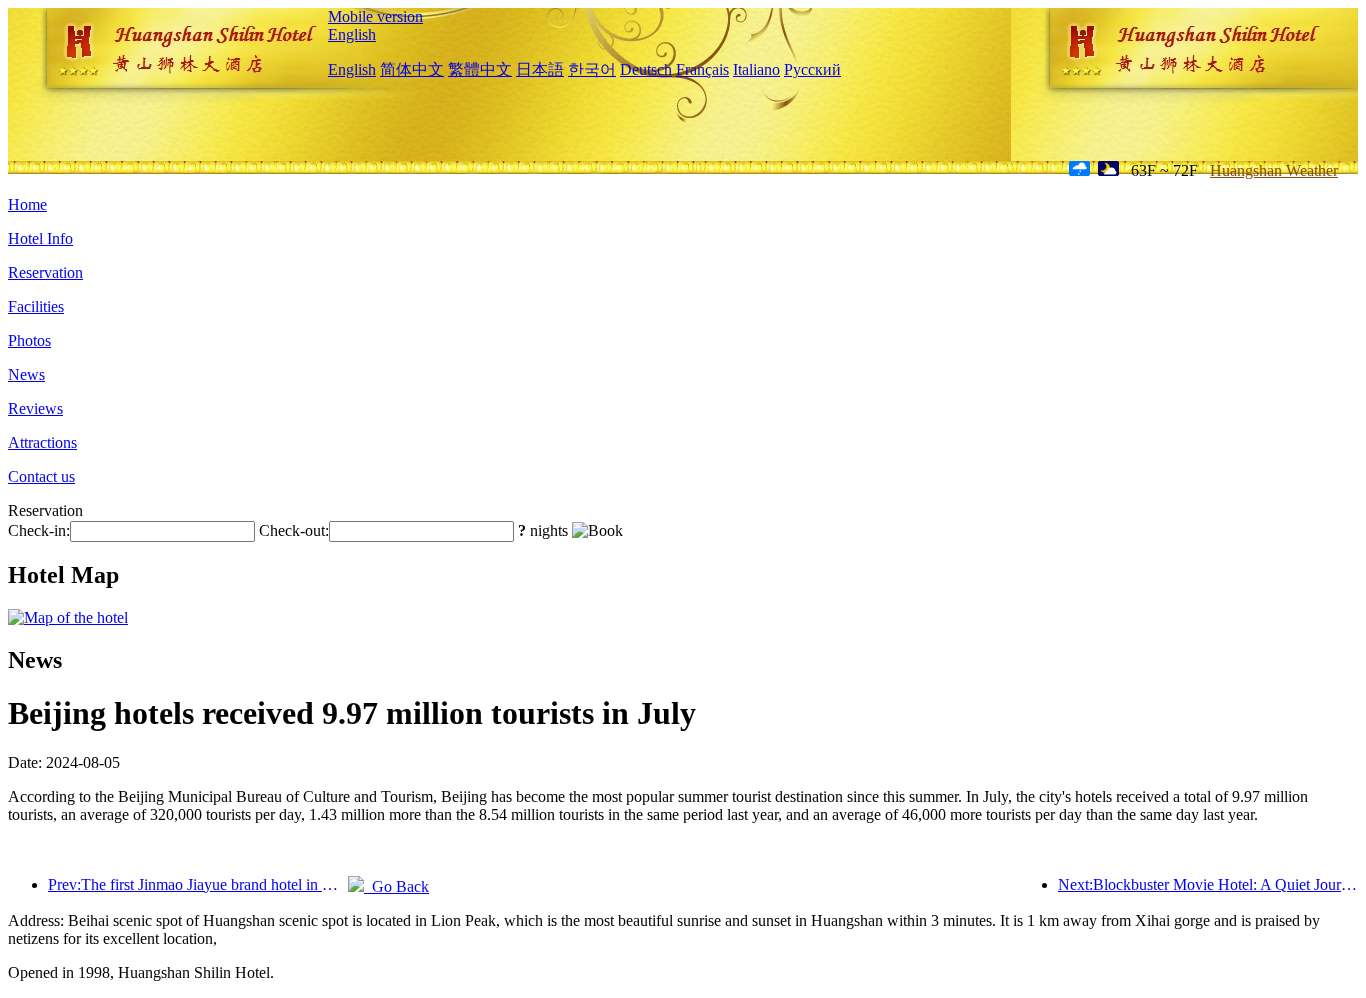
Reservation (45, 272)
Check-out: (294, 530)
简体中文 (412, 69)
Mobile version (375, 16)
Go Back (396, 886)
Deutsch (646, 69)
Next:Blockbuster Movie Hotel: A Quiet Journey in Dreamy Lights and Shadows (1208, 884)
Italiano (756, 69)
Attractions (42, 442)
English (352, 34)
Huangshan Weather (1274, 170)
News (26, 374)
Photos (29, 340)
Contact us (41, 476)
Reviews (35, 408)
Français (702, 69)
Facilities (36, 306)
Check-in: (39, 530)
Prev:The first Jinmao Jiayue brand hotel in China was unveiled (198, 884)
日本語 (540, 69)
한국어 (592, 69)
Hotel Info (40, 238)
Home (27, 204)
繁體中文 (480, 69)
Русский (812, 69)
